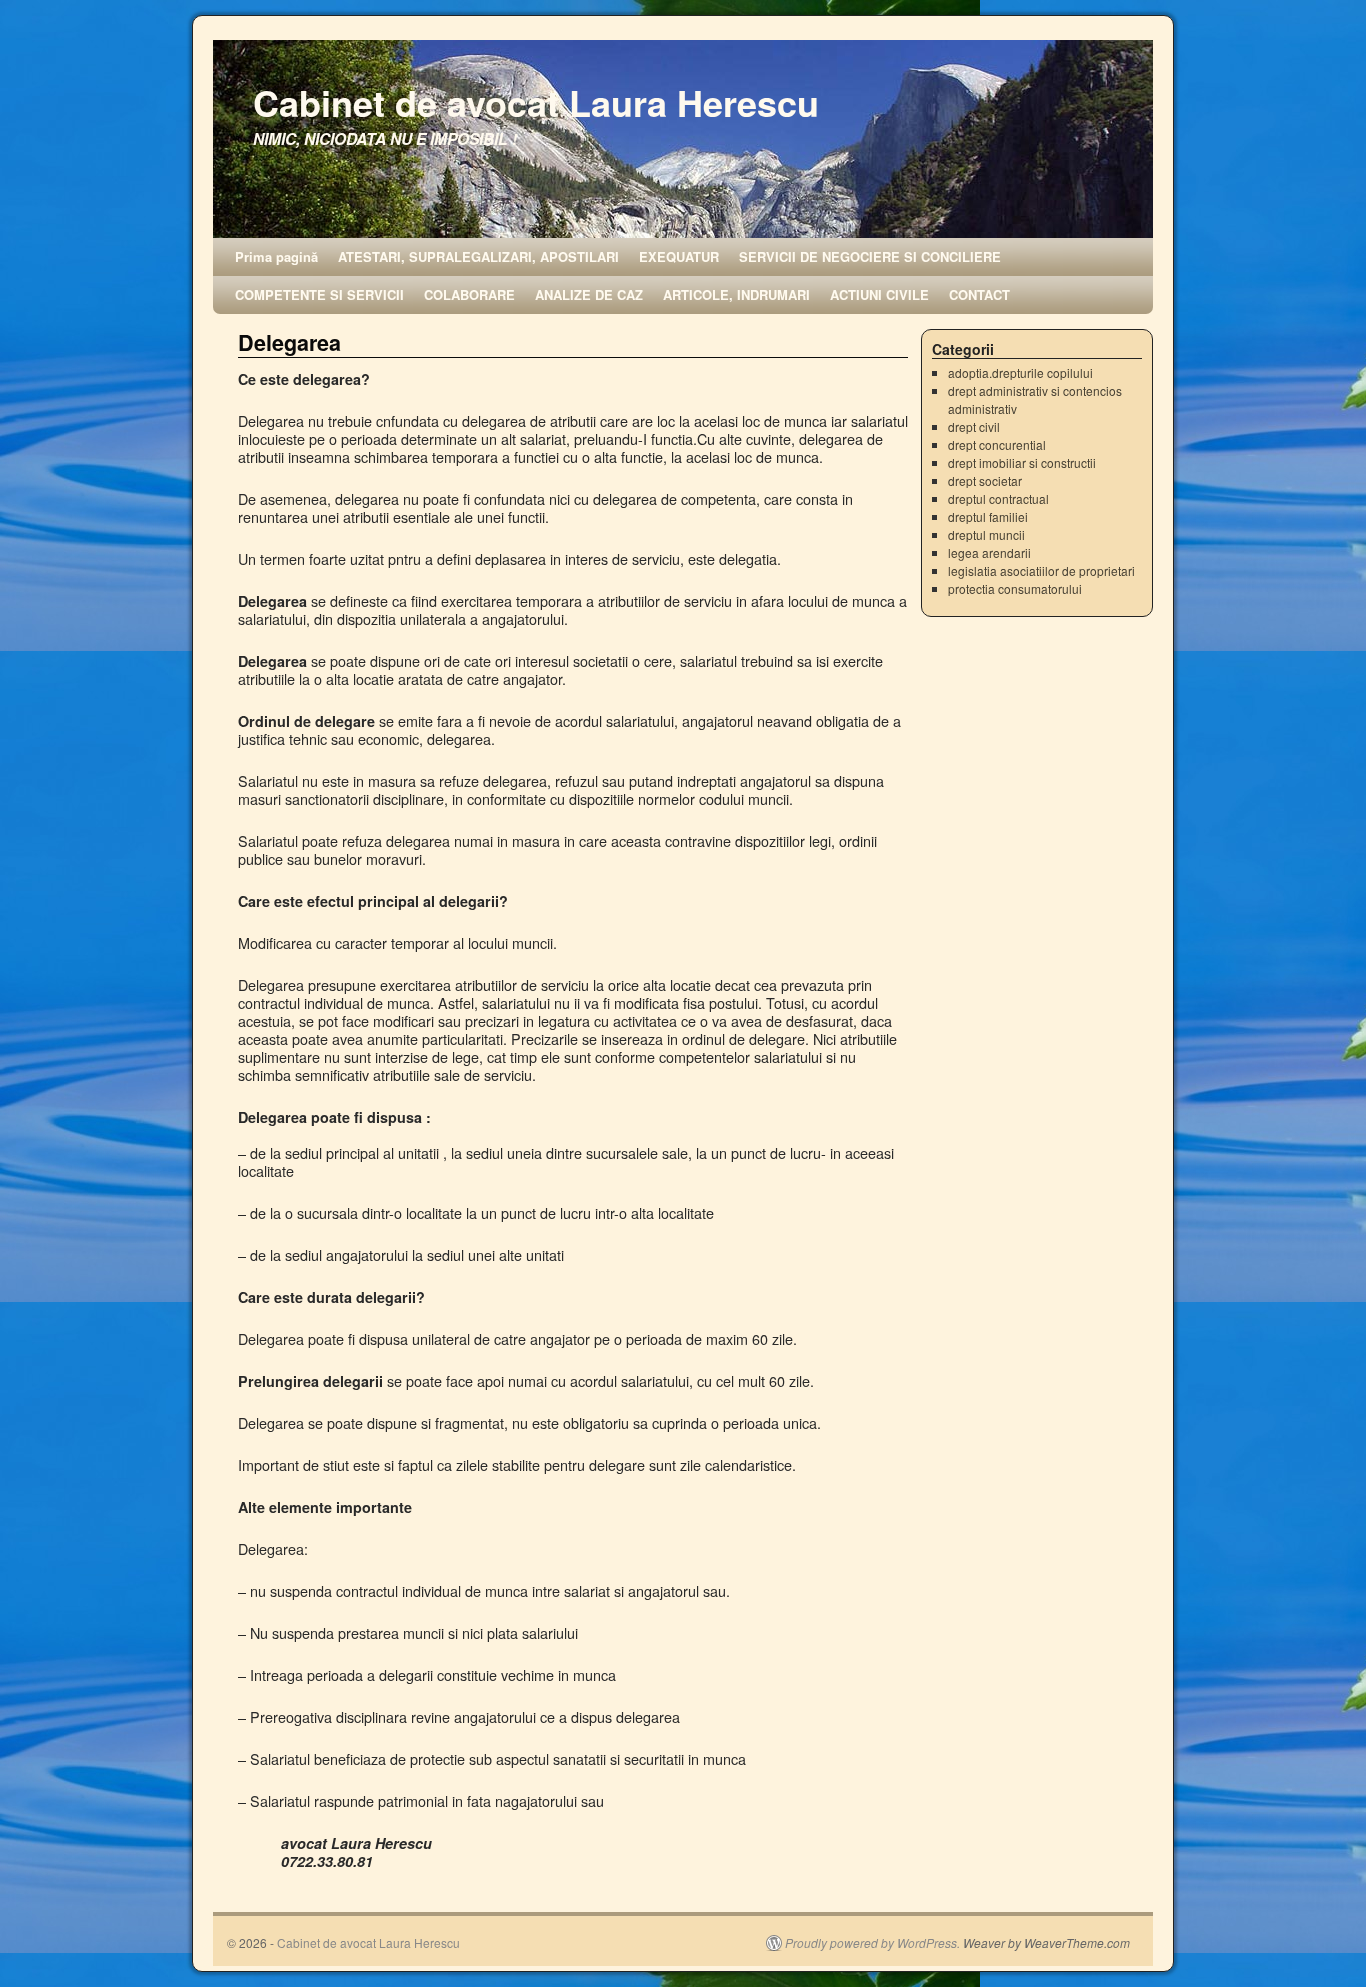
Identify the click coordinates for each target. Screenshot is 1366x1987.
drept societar (985, 480)
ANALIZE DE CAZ (589, 294)
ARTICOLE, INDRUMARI (736, 294)
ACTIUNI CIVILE (879, 294)
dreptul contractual (998, 498)
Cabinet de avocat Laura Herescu (536, 102)
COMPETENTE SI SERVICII (319, 294)
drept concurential (997, 444)
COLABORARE (469, 294)
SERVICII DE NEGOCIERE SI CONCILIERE (870, 256)
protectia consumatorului (1015, 588)
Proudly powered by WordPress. (872, 1943)
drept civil (974, 426)
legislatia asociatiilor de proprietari (1041, 570)
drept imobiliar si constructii (1022, 462)
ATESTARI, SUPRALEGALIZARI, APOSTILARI (478, 256)
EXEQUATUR (679, 256)
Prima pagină (276, 256)
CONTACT (979, 294)
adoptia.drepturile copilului (1020, 372)
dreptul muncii (986, 534)
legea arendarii (989, 552)
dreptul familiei (988, 516)
